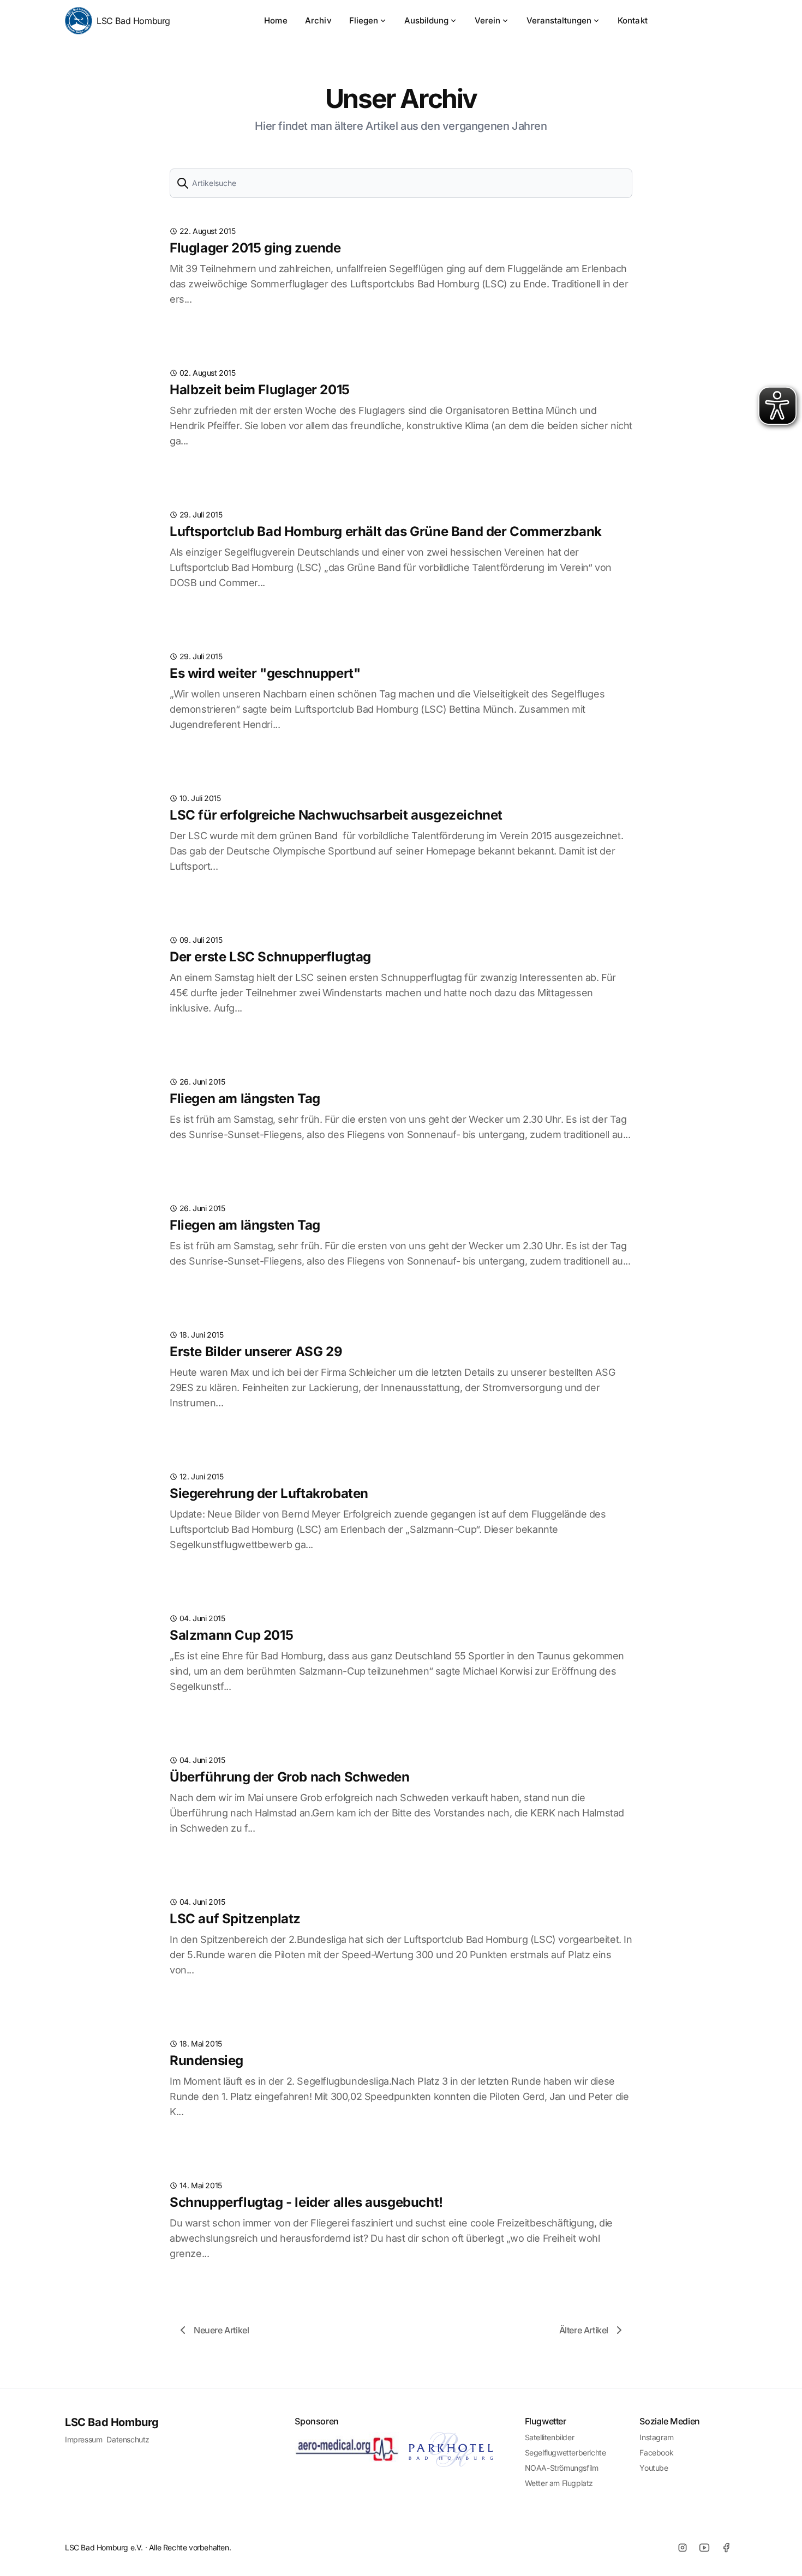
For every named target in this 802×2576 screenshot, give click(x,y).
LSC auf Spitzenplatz (235, 1919)
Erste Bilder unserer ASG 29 (256, 1352)
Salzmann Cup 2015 (231, 1635)
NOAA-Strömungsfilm (562, 2468)
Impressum (83, 2439)
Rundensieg (207, 2060)
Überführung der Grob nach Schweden (289, 1777)
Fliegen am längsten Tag (245, 1099)
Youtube (654, 2468)
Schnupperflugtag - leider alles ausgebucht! (306, 2202)
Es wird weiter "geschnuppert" (265, 673)
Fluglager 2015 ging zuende (255, 248)
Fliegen (364, 20)
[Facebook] (726, 2548)
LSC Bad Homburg (133, 21)
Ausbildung (426, 20)
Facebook (656, 2452)
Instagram (656, 2437)
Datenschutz (128, 2439)
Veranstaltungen (559, 20)
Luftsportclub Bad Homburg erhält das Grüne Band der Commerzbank (386, 531)
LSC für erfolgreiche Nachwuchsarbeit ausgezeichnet (336, 815)
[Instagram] (683, 2548)
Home (276, 20)
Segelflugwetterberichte (565, 2452)
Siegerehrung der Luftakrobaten (269, 1493)
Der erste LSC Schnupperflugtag (270, 957)
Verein (487, 20)
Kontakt (633, 20)
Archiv (318, 20)
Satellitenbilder (550, 2437)
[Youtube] (704, 2548)
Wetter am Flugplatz (559, 2483)
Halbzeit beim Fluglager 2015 (260, 390)
